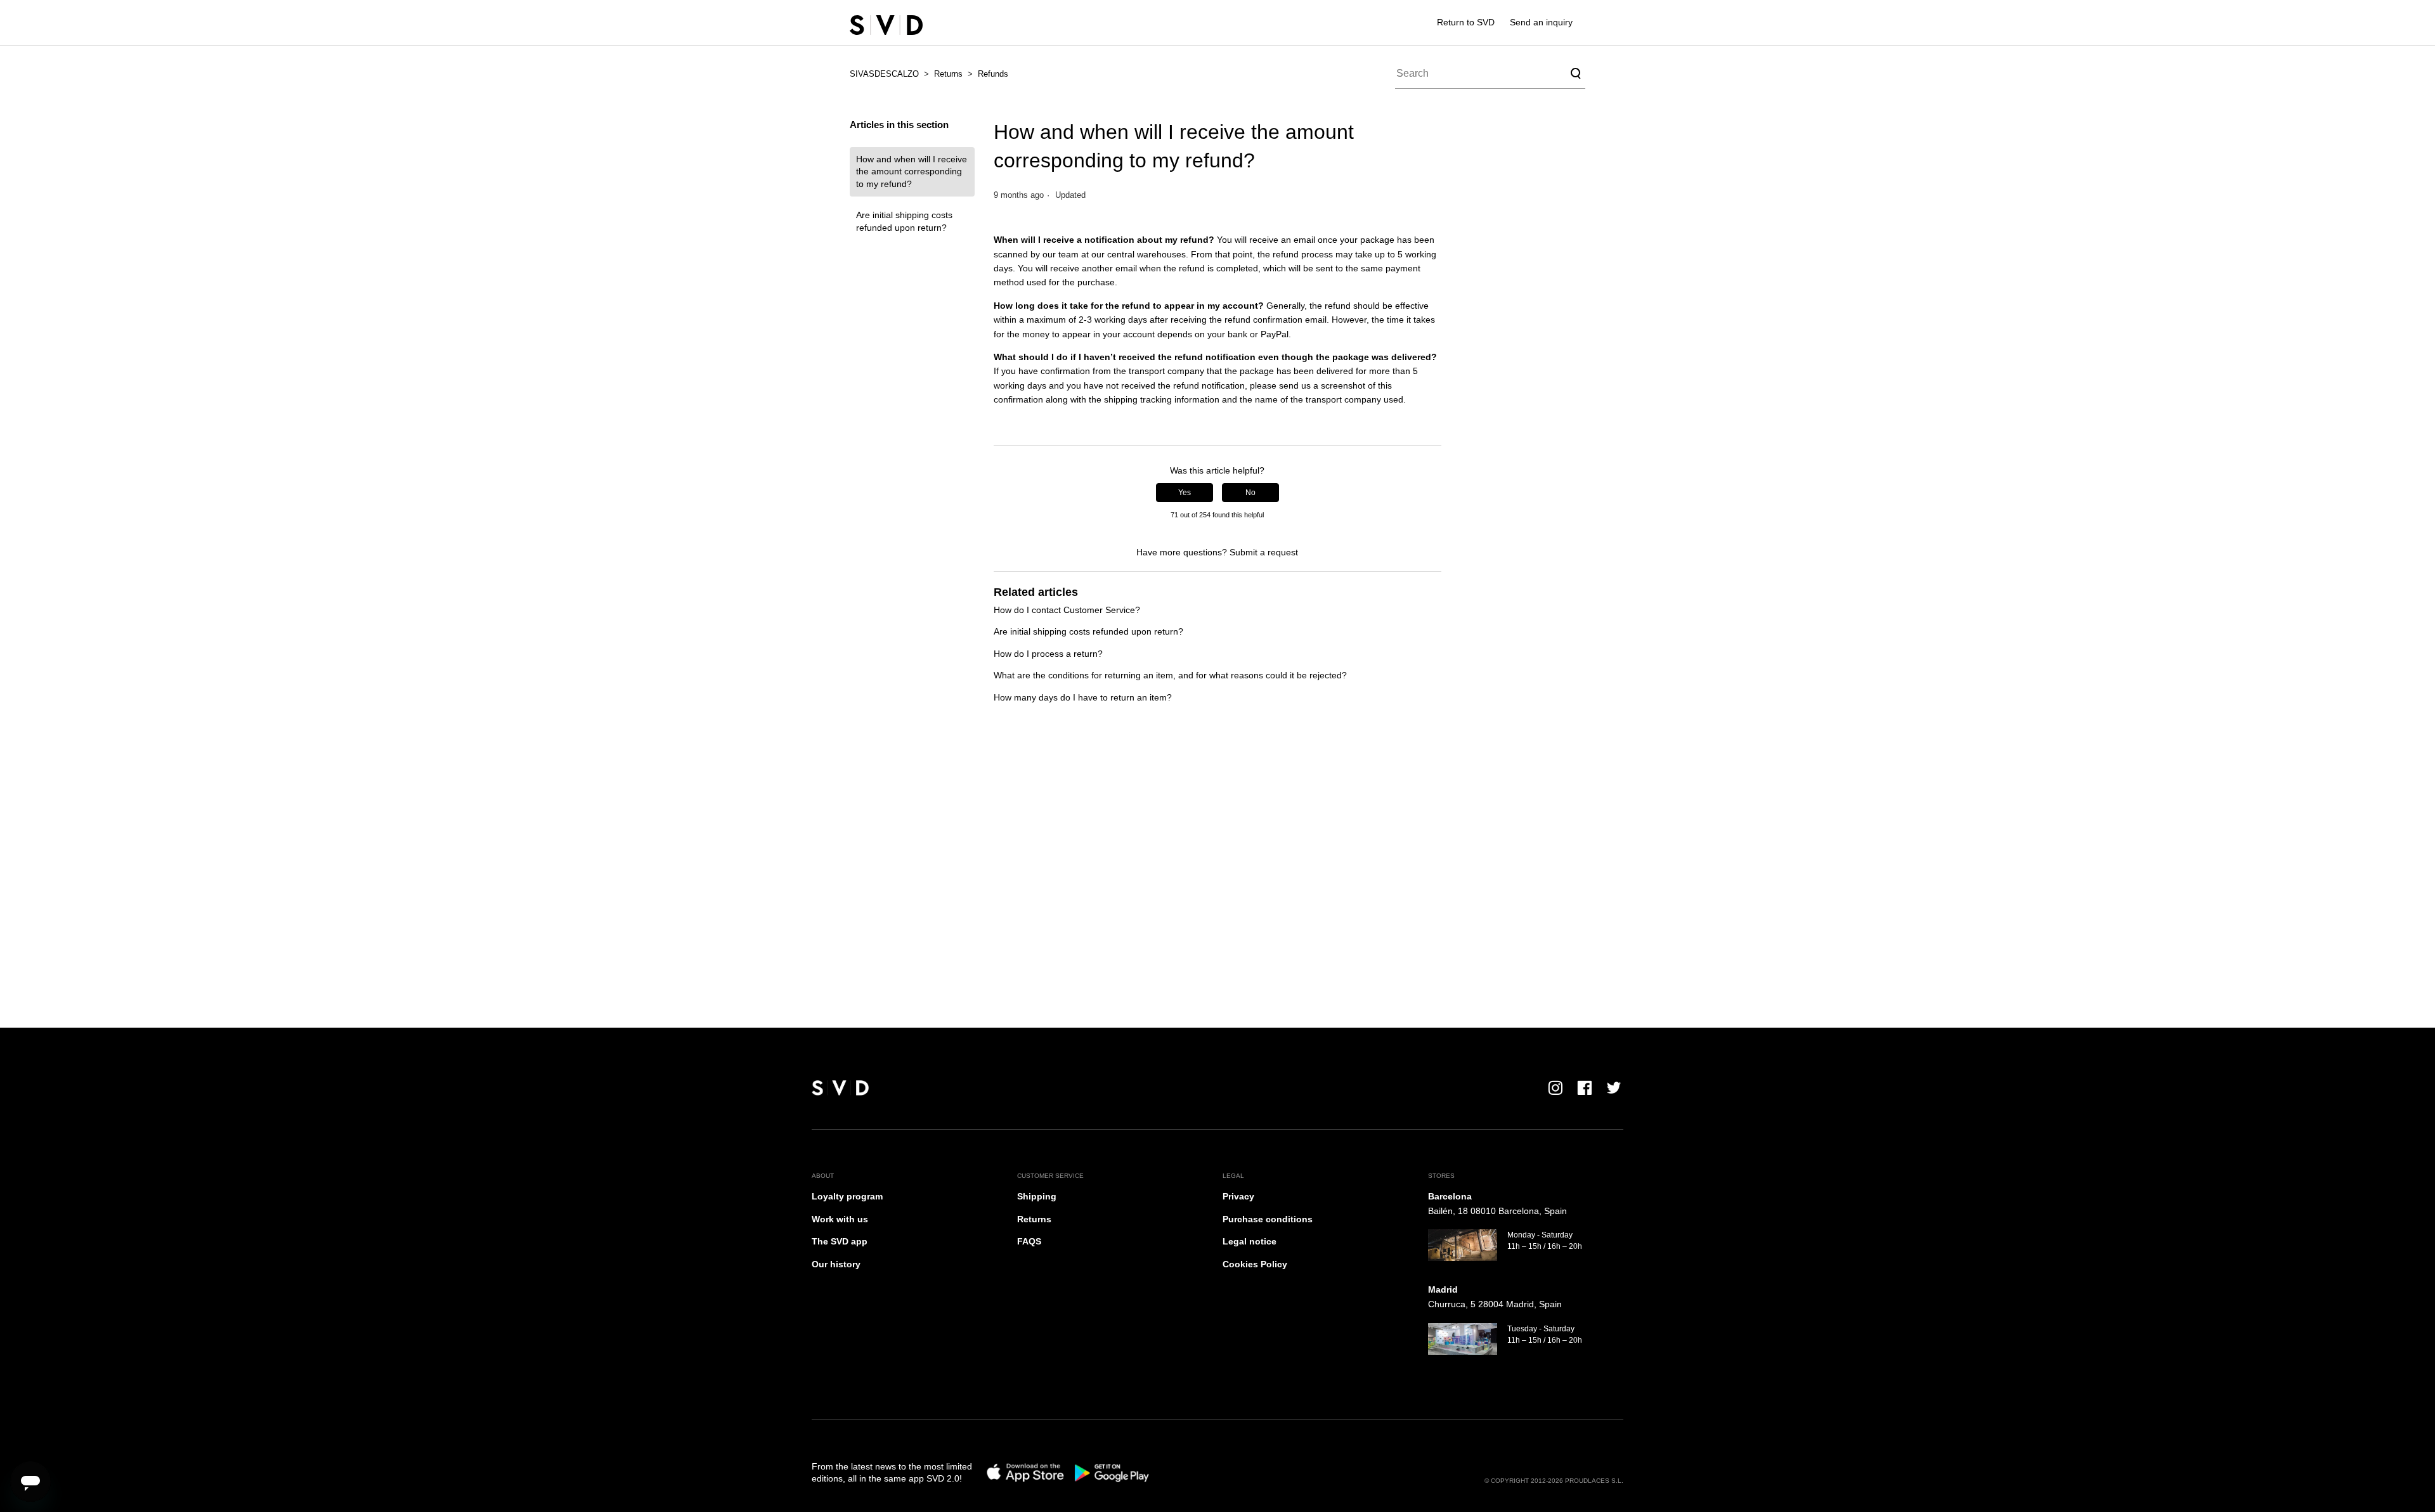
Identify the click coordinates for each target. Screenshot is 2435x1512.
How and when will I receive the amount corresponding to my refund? (912, 171)
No (1250, 493)
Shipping (1037, 1196)
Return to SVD (1466, 22)
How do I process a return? (1048, 654)
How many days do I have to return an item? (1083, 697)
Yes (1185, 493)
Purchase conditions (1268, 1219)
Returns (948, 74)
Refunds (993, 74)
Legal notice (1250, 1241)
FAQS (1029, 1241)
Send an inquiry (1541, 22)
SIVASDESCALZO (884, 74)
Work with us (840, 1219)
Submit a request (1264, 552)
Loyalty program (847, 1196)
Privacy (1238, 1196)
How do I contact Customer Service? (1067, 610)
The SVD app (840, 1241)
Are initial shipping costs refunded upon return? (904, 221)
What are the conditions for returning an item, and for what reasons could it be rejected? (1170, 675)
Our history (836, 1264)
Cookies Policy (1255, 1264)
